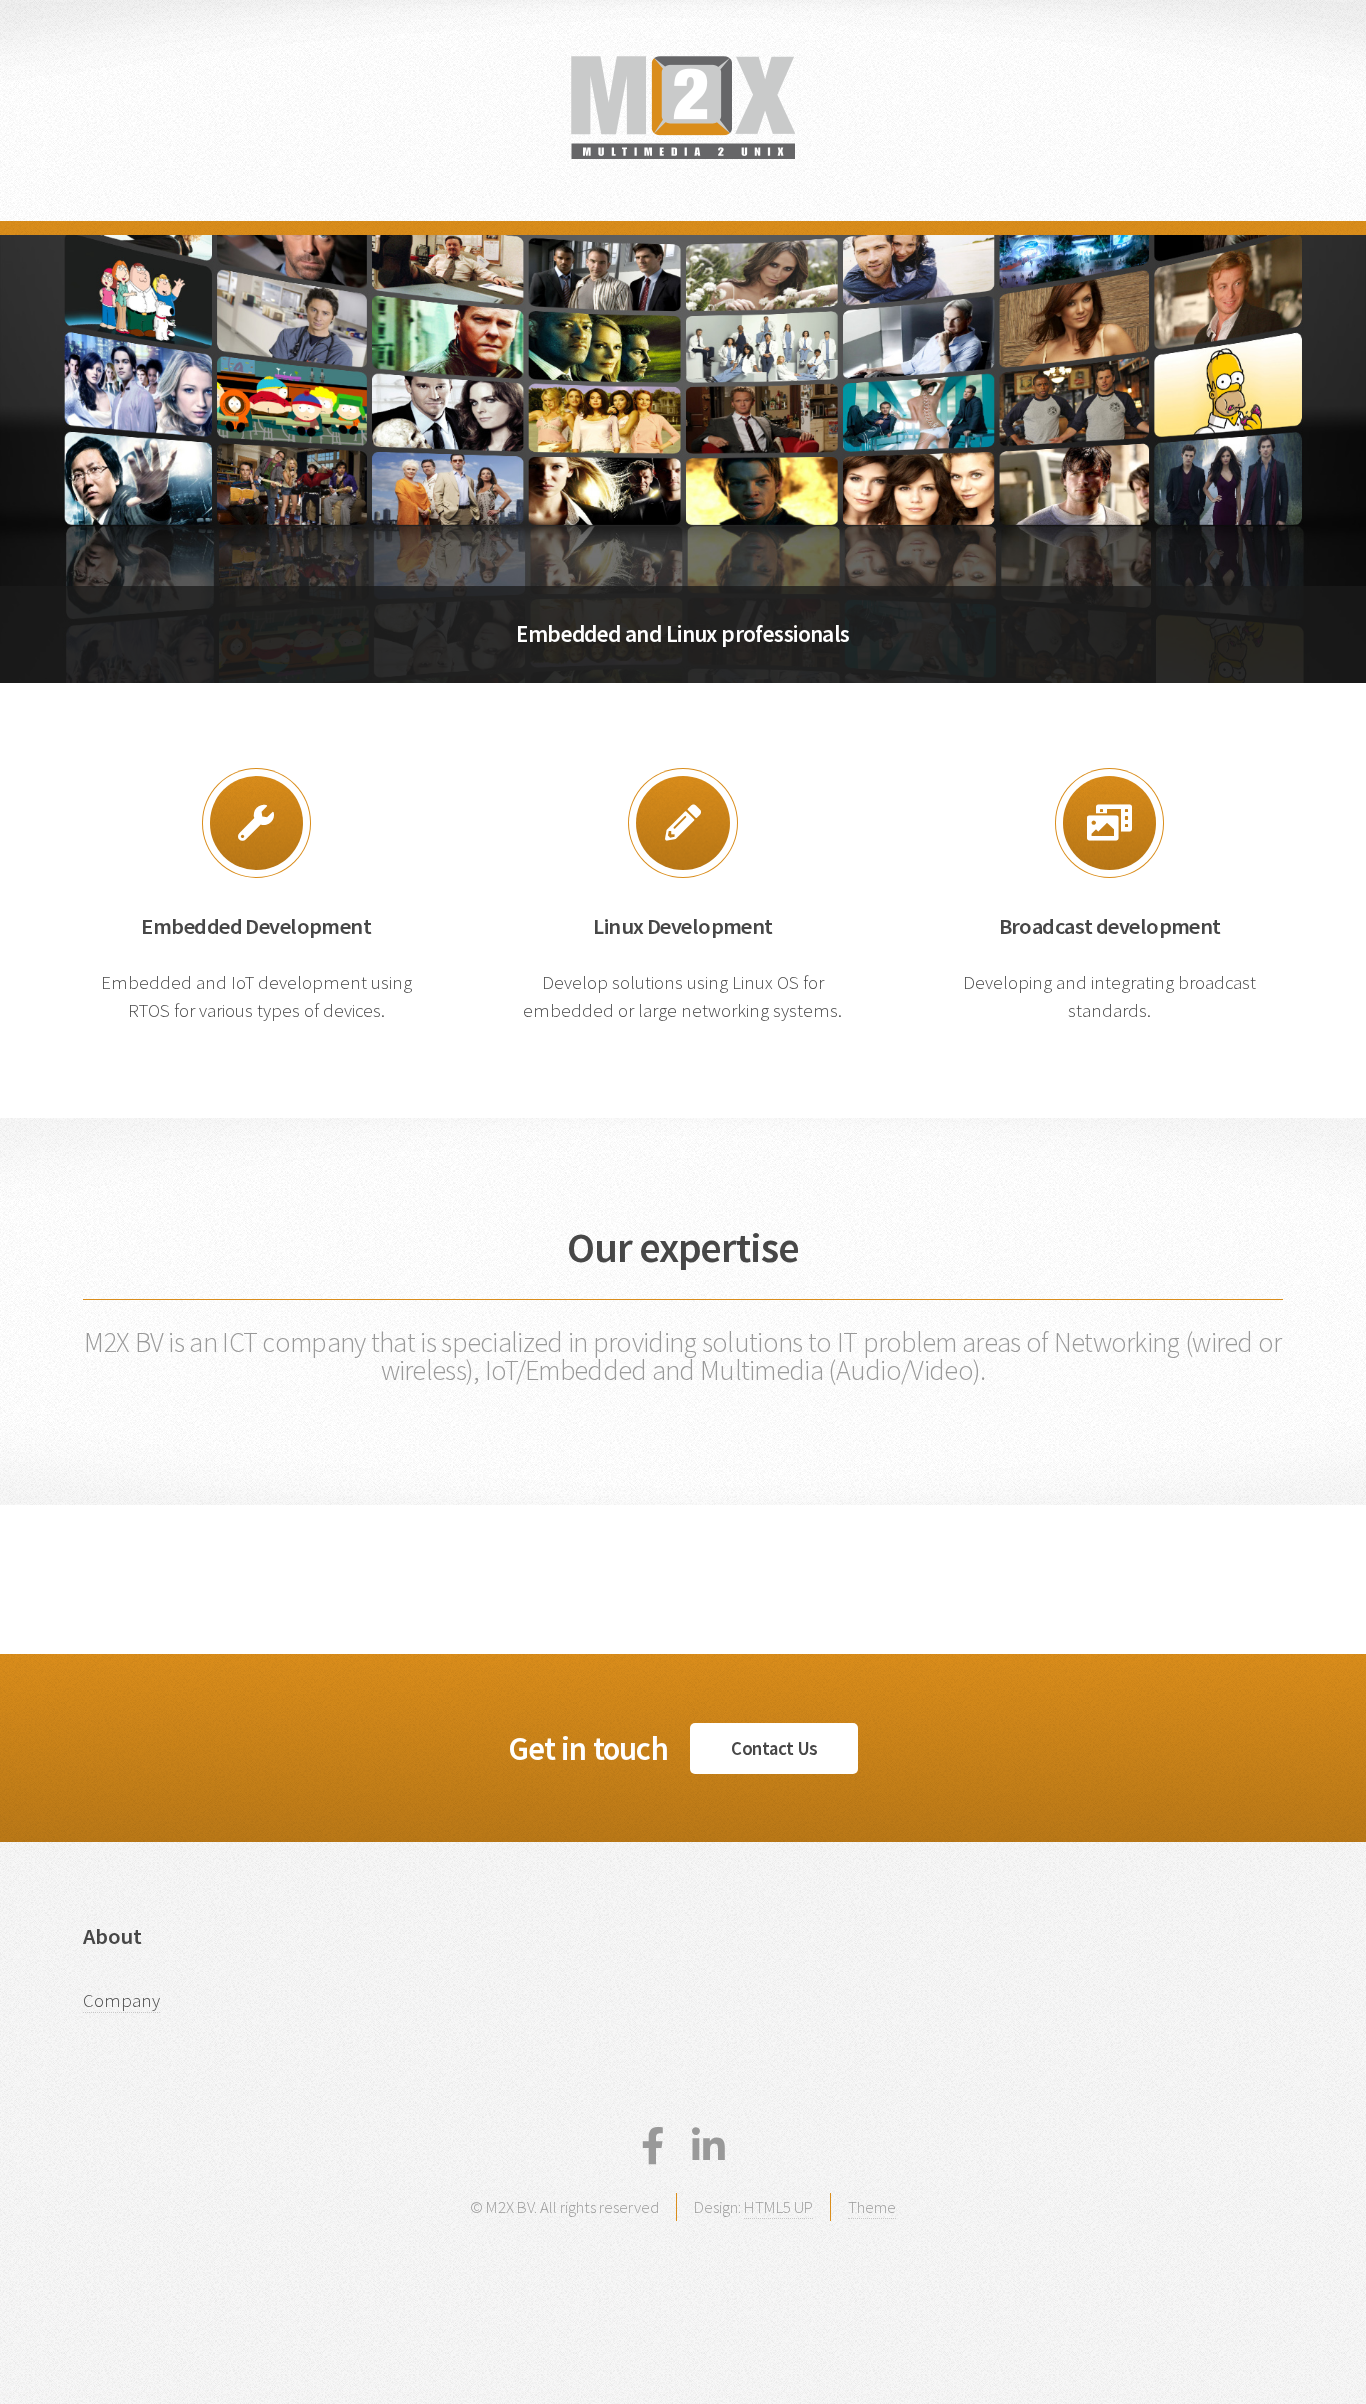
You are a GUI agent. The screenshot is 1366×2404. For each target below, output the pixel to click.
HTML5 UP (778, 2207)
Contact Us (774, 1748)
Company (121, 2000)
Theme (872, 2207)
